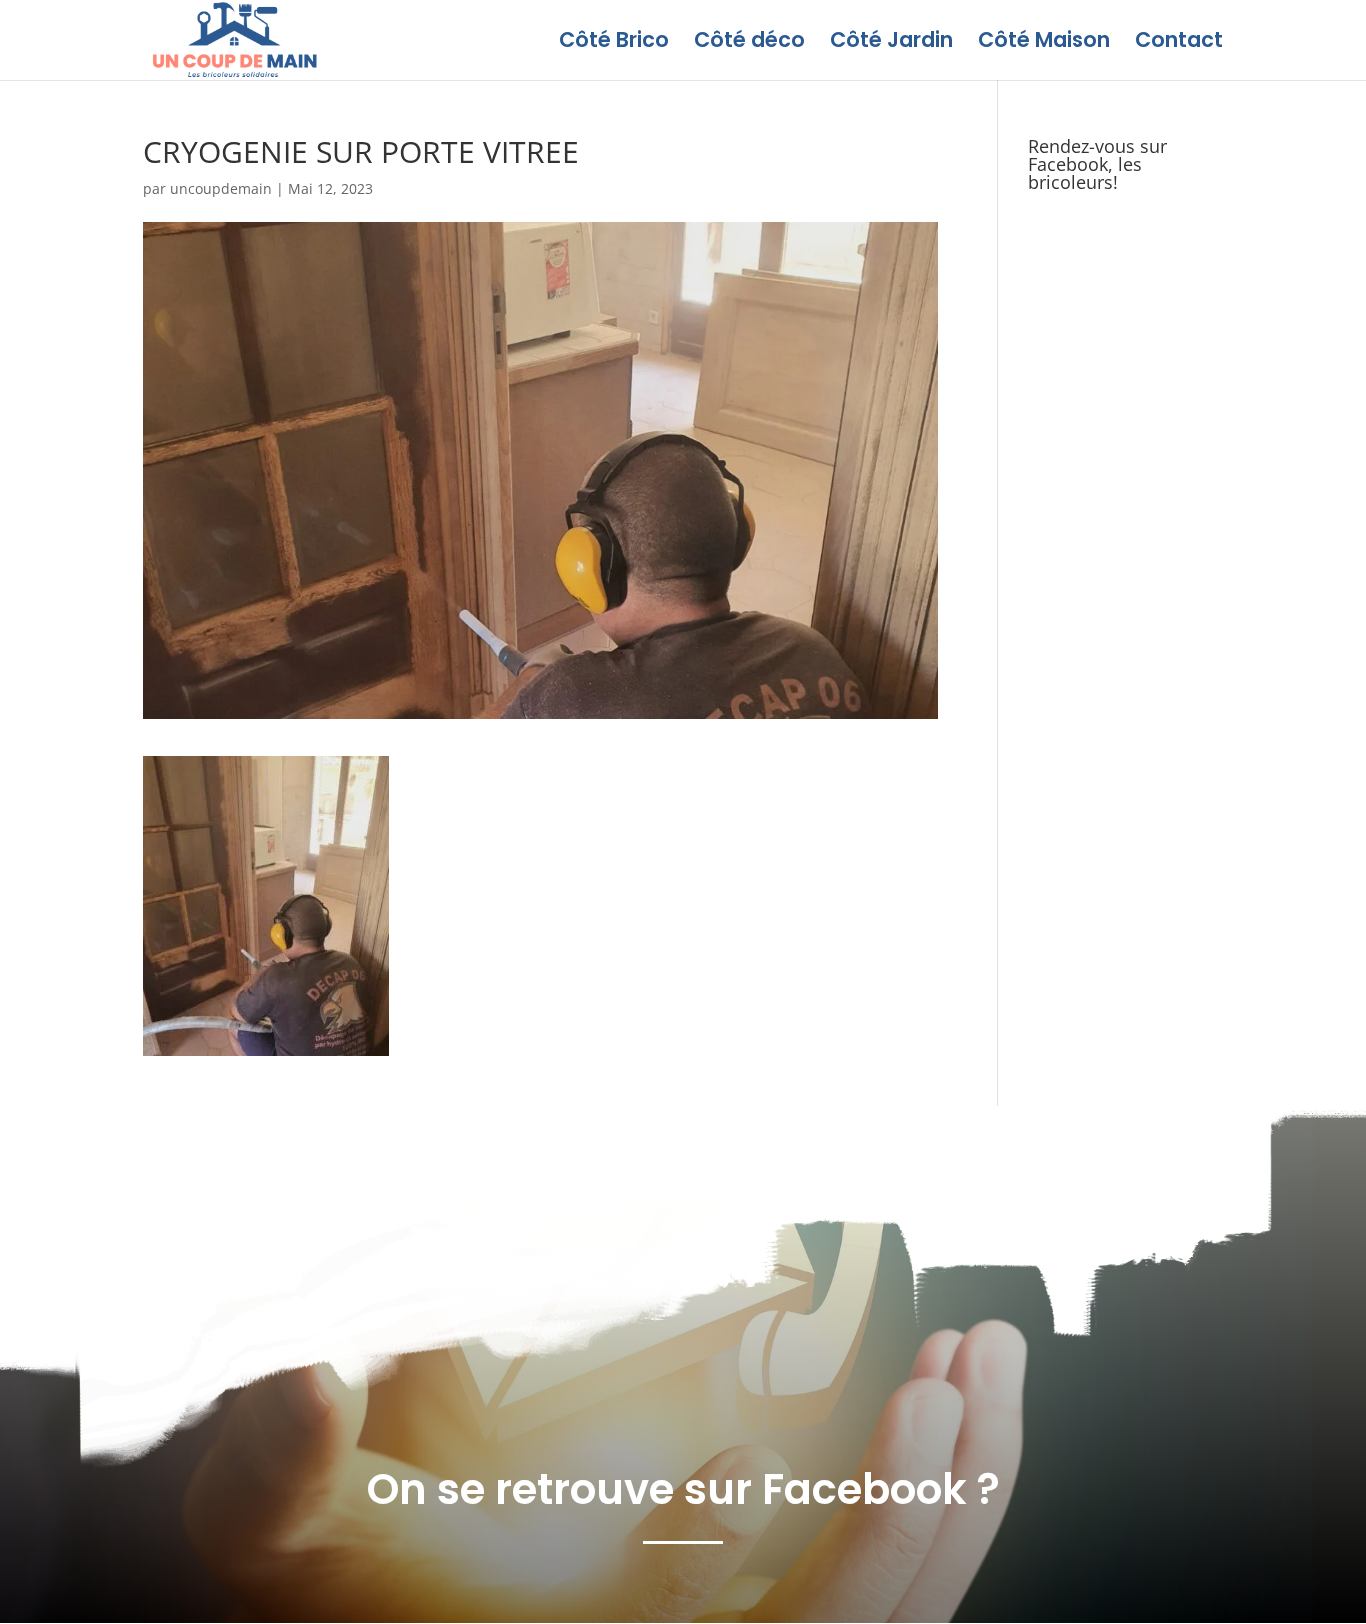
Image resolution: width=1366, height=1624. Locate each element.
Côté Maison (1044, 43)
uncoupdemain (221, 188)
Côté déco (749, 43)
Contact (1179, 43)
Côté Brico (614, 43)
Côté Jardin (891, 43)
